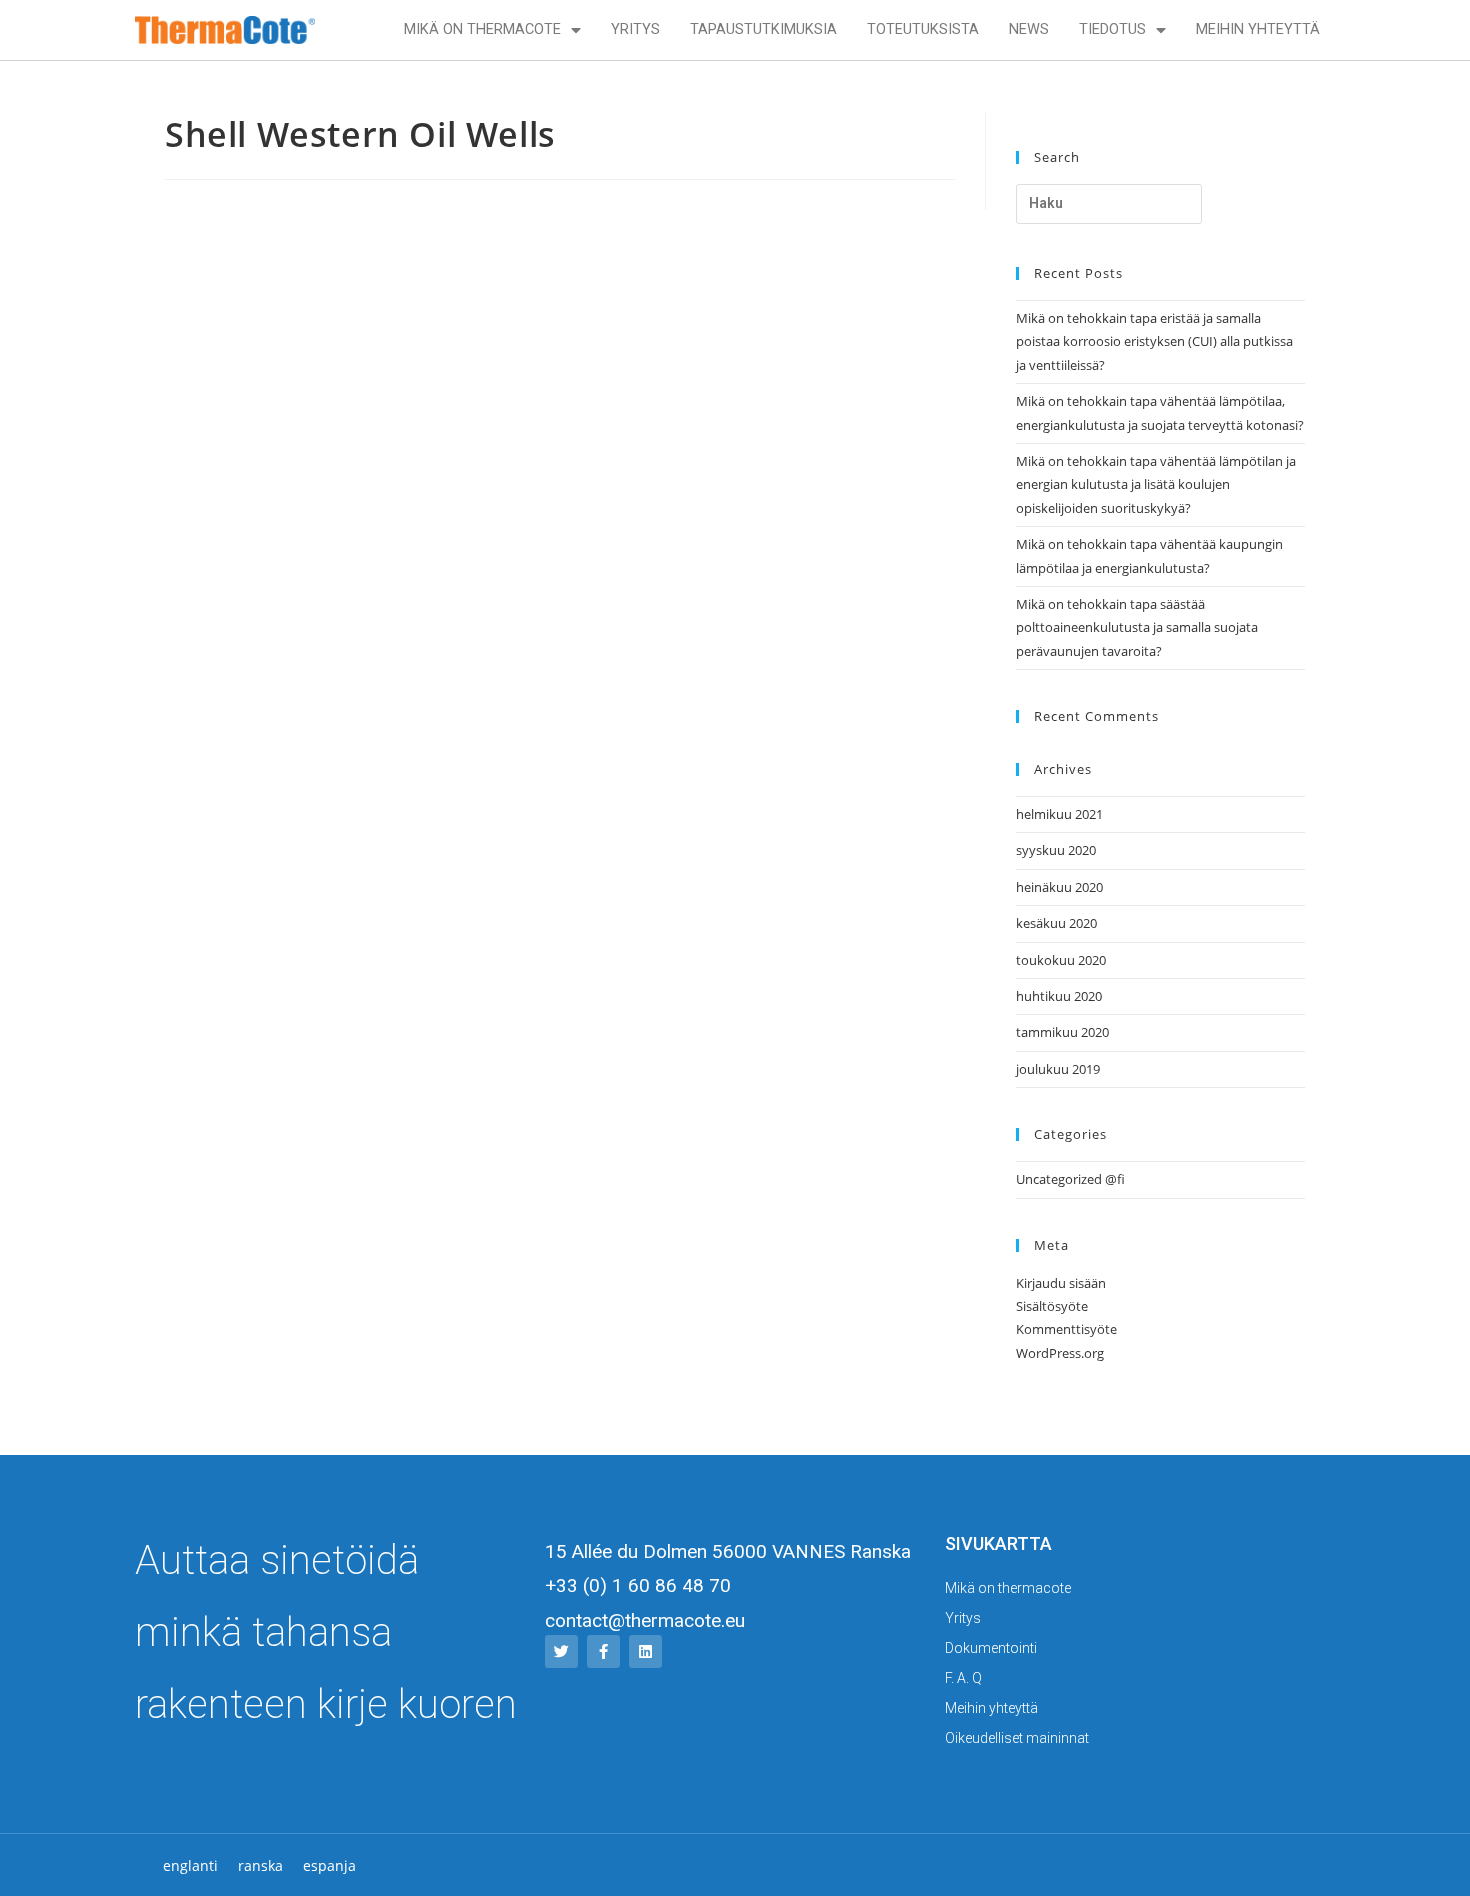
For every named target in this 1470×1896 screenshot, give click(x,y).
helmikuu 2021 (1059, 814)
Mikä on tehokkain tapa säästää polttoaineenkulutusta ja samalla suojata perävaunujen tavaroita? (1137, 627)
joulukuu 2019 (1058, 1069)
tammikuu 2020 (1062, 1032)
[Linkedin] (645, 1651)
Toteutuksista (923, 29)
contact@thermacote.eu (645, 1620)
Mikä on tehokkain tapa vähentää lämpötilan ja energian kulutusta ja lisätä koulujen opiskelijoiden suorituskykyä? (1156, 484)
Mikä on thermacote (482, 29)
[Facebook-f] (603, 1651)
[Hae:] (1109, 204)
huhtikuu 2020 (1059, 996)
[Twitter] (561, 1651)
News (1029, 29)
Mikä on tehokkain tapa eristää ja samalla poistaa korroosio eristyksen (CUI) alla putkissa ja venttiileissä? (1154, 341)
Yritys (635, 29)
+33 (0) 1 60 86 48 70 (638, 1585)
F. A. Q (963, 1678)
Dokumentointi (991, 1648)
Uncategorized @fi (1070, 1179)
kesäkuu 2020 (1056, 923)
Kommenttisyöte (1066, 1329)
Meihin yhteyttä (1258, 29)
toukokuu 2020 (1061, 960)
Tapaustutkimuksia (763, 29)
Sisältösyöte (1052, 1306)
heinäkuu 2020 (1059, 887)
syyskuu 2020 (1056, 850)
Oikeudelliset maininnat (1017, 1738)
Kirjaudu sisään (1061, 1283)
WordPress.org (1060, 1353)
